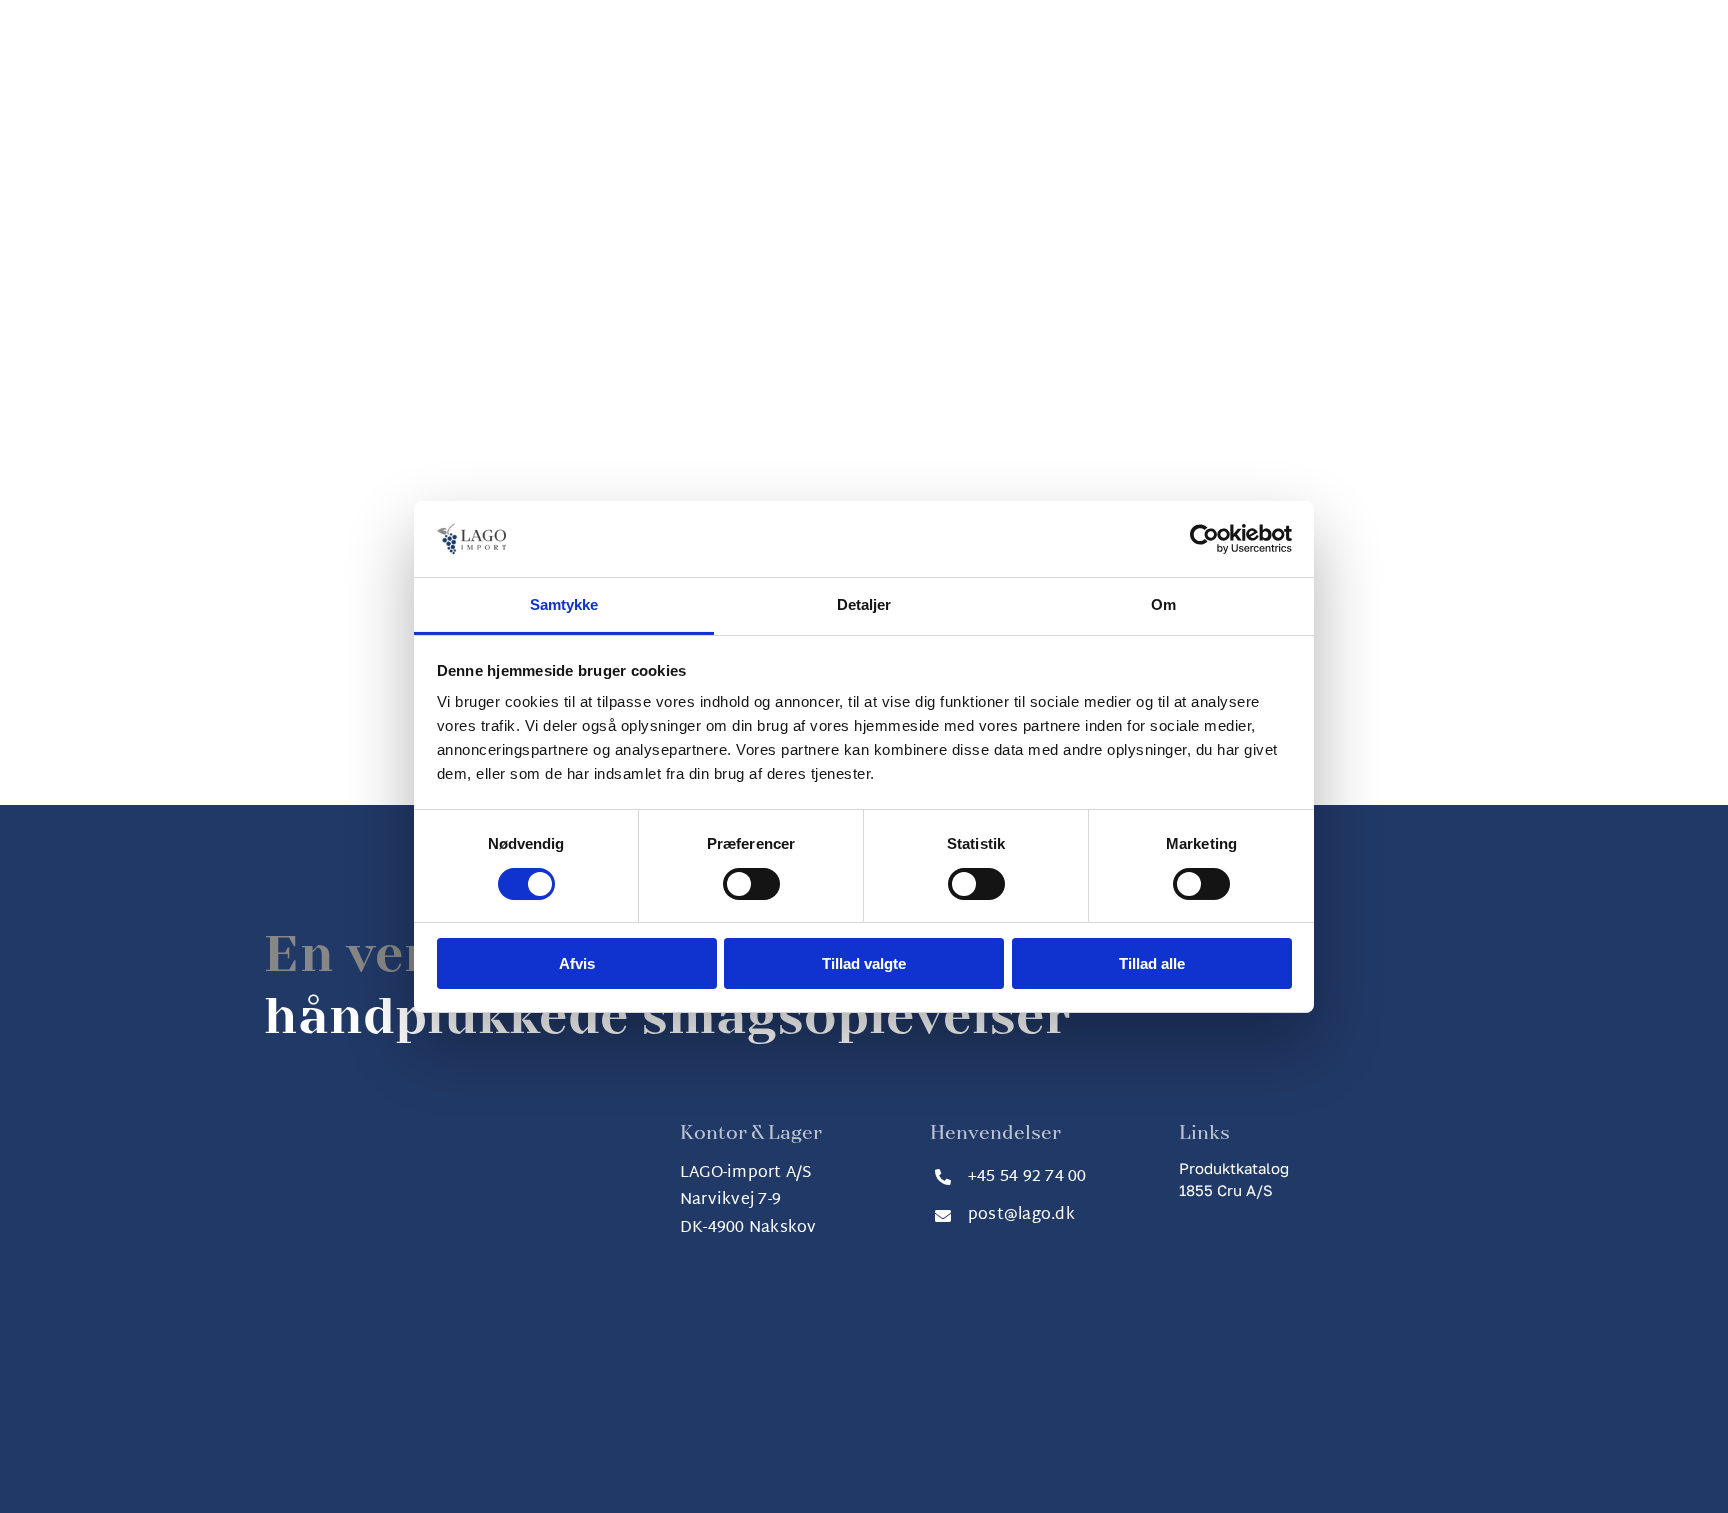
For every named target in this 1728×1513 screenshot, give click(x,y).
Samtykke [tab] (564, 604)
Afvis (577, 963)
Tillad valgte (864, 963)
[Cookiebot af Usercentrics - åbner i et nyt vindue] (1204, 539)
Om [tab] (1163, 604)
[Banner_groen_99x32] (1228, 1216)
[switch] (751, 884)
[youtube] (900, 1383)
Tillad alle (1152, 963)
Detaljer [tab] (864, 604)
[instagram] (864, 1383)
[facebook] (828, 1383)
